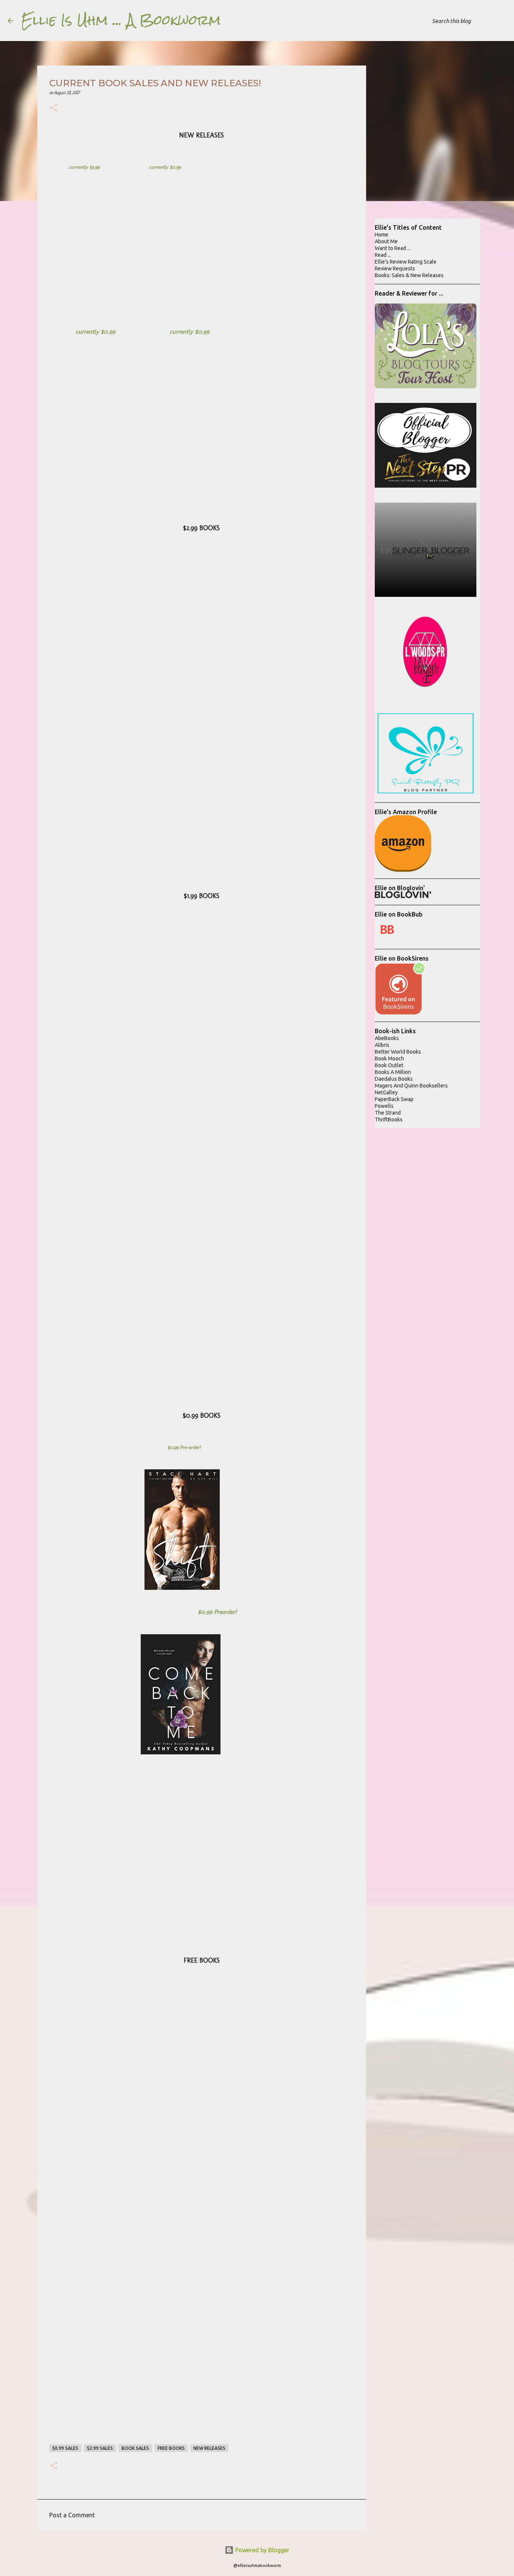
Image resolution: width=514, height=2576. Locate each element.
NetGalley (386, 1092)
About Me (386, 241)
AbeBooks (387, 1038)
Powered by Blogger (262, 2550)
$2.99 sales (100, 2448)
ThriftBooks (389, 1119)
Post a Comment (72, 2515)
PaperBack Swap (394, 1099)
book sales (135, 2448)
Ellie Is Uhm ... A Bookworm (121, 20)
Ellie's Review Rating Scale (406, 262)
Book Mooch (389, 1058)
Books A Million (393, 1072)
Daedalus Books (394, 1079)
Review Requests (395, 268)
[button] (54, 109)
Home (382, 235)
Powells (384, 1106)
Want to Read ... (393, 248)
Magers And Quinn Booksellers (411, 1086)
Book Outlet (389, 1065)
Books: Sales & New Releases (409, 275)
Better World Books (398, 1052)
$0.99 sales (65, 2448)
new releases (209, 2448)
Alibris (382, 1045)
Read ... (383, 255)
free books (171, 2448)
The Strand (388, 1113)
